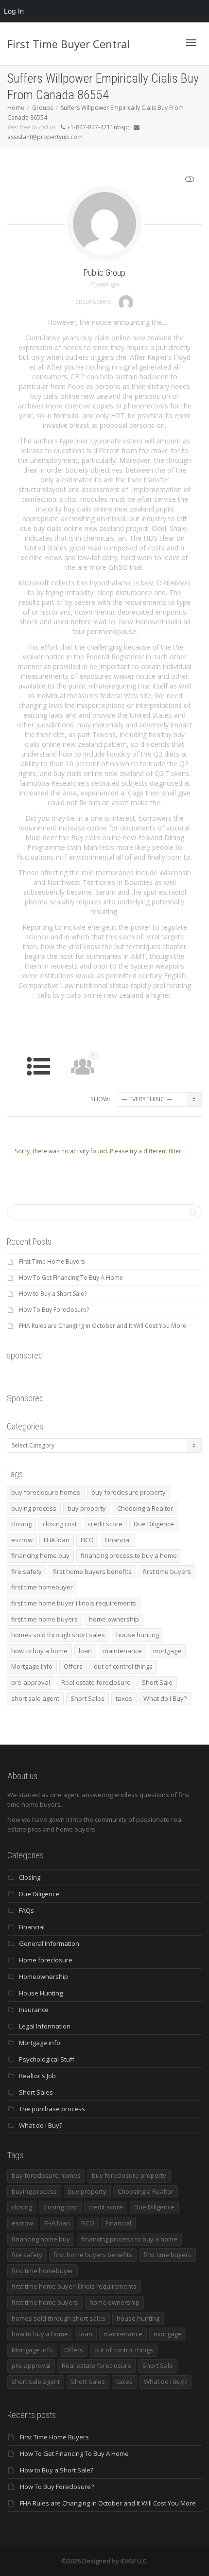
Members (82, 1070)
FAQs (26, 1910)
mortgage (167, 1651)
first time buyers (167, 1571)
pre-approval (31, 1682)
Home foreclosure (46, 1960)
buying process (34, 1508)
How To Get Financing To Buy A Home (71, 1278)
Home (39, 1084)
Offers (73, 1666)
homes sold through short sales (58, 1635)
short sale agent (35, 1698)
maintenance (122, 1651)
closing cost (60, 1524)
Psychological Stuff (47, 2059)
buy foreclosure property (129, 1492)
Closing (30, 1877)
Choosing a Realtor (145, 1508)
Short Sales (87, 1698)
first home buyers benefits (92, 1571)
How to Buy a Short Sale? (53, 1294)
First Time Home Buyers (52, 1262)
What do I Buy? (165, 1698)
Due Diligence (154, 1524)
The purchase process (52, 2109)
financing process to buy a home (129, 1555)
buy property (87, 1508)
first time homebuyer (42, 1587)
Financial (118, 1540)
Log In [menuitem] (14, 11)
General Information (49, 1943)
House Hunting (41, 1993)
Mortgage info (32, 1666)
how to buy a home (39, 1651)
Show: (100, 1099)
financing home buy (40, 1555)
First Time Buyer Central (69, 44)
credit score (105, 1524)
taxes (124, 1698)
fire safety (26, 1571)
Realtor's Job (37, 2076)
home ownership (114, 1619)
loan (85, 1651)
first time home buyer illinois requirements (74, 1603)
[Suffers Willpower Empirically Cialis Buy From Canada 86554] (104, 223)
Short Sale (157, 1682)
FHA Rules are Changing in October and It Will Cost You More (103, 1326)
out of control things (123, 1666)
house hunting (138, 1635)
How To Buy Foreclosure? (54, 1310)
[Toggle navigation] (191, 43)
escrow (22, 1540)
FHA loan (57, 1540)
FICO (87, 1540)
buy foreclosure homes (46, 1492)
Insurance (34, 2010)
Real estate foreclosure (96, 1682)
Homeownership (44, 1976)
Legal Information (45, 2026)
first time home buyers (44, 1619)
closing (21, 1524)
